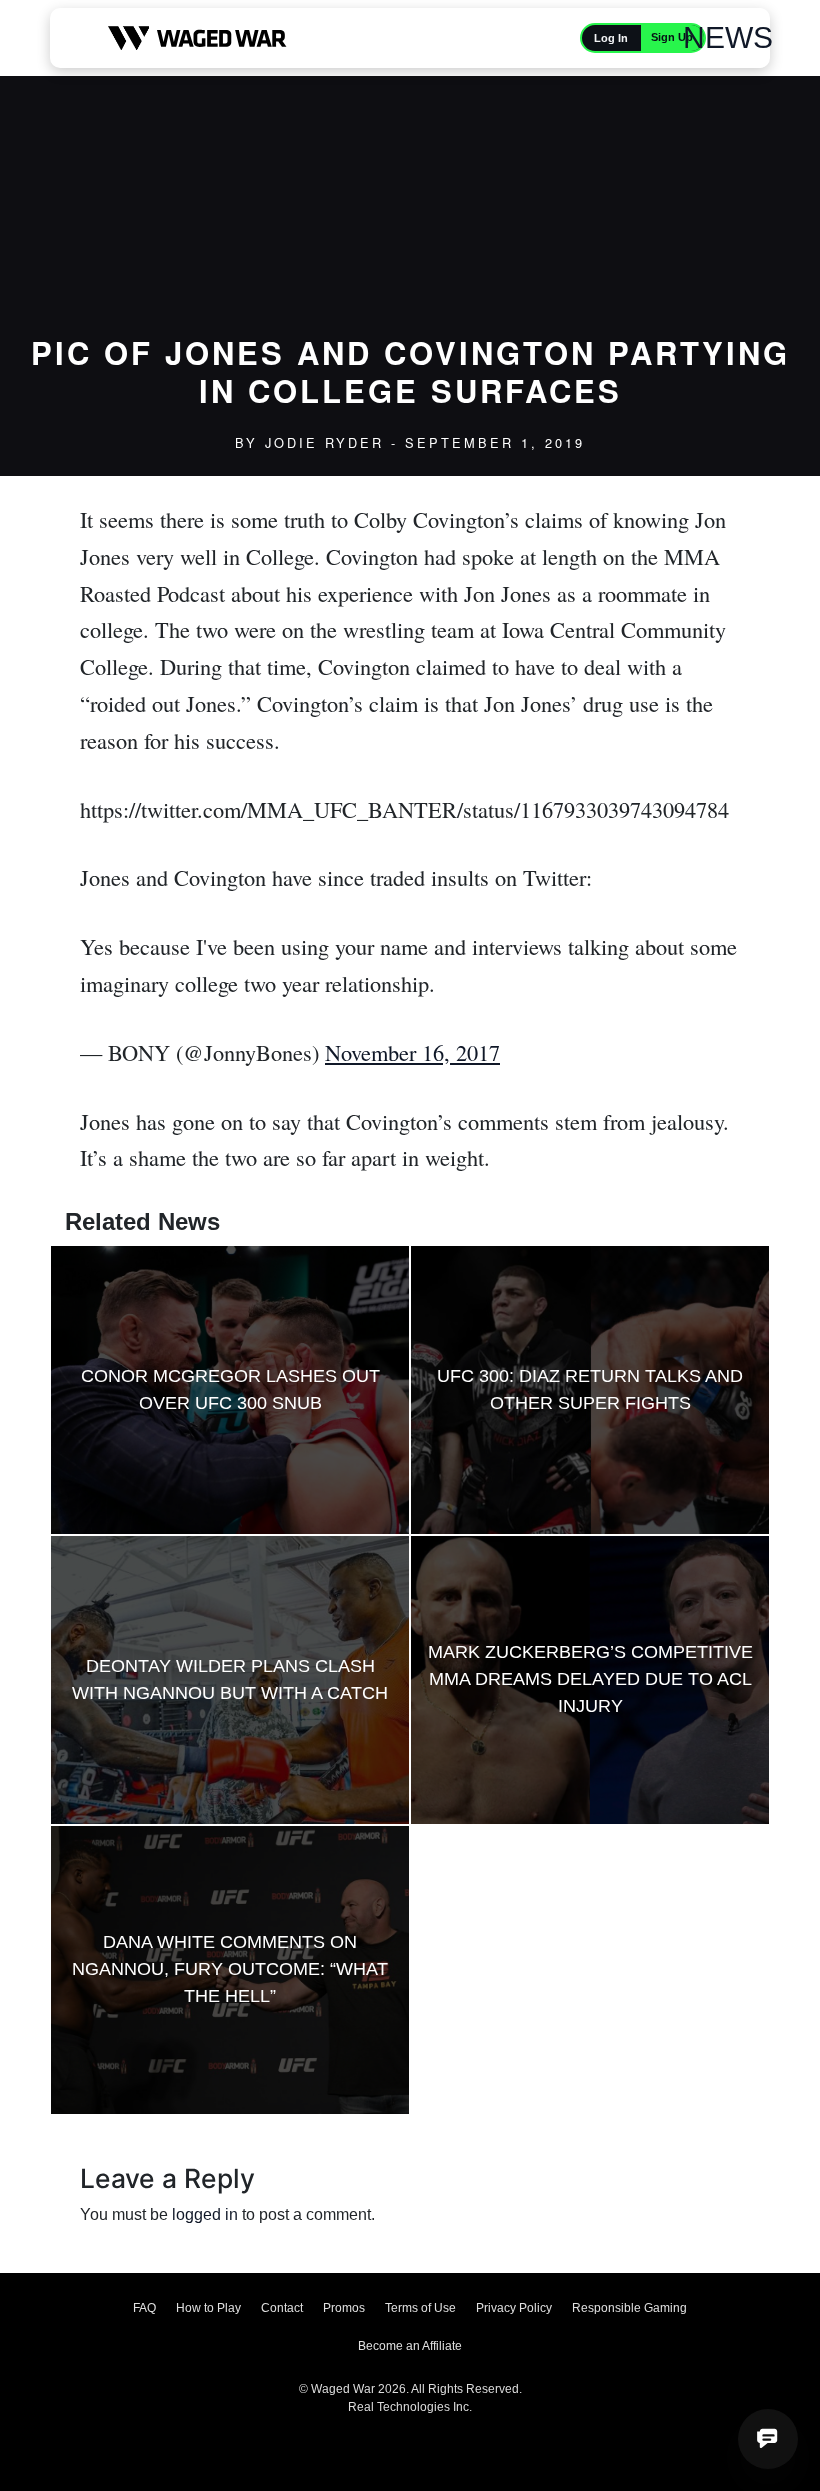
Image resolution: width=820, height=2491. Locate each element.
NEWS (728, 37)
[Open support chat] (768, 2439)
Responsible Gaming (629, 2308)
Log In (611, 38)
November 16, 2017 (412, 1052)
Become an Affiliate (410, 2346)
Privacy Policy (514, 2308)
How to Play (208, 2308)
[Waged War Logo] (197, 38)
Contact (282, 2308)
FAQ (144, 2308)
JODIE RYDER (324, 442)
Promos (344, 2308)
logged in (205, 2214)
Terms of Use (420, 2308)
